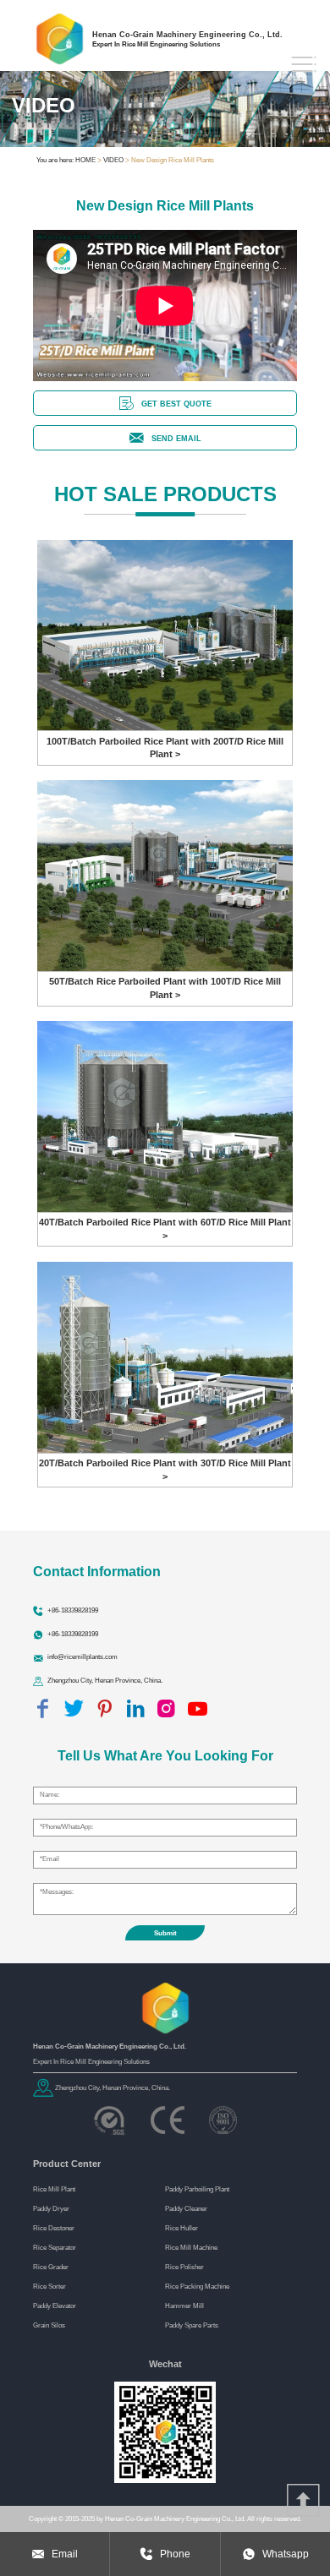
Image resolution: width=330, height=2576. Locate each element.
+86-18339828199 (73, 1610)
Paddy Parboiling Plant (197, 2189)
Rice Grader (51, 2267)
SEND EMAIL (176, 438)
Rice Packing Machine (197, 2286)
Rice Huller (181, 2228)
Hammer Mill (184, 2306)
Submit (165, 1933)
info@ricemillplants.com (82, 1656)
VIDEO (113, 160)
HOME (85, 160)
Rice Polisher (184, 2267)
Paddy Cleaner (186, 2208)
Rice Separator (55, 2247)
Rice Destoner (54, 2228)
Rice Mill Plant (54, 2189)
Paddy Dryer (51, 2208)
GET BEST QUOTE (176, 404)
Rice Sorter (49, 2286)
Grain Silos (49, 2325)
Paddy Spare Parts (192, 2325)
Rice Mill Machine (191, 2247)
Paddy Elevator (55, 2306)
